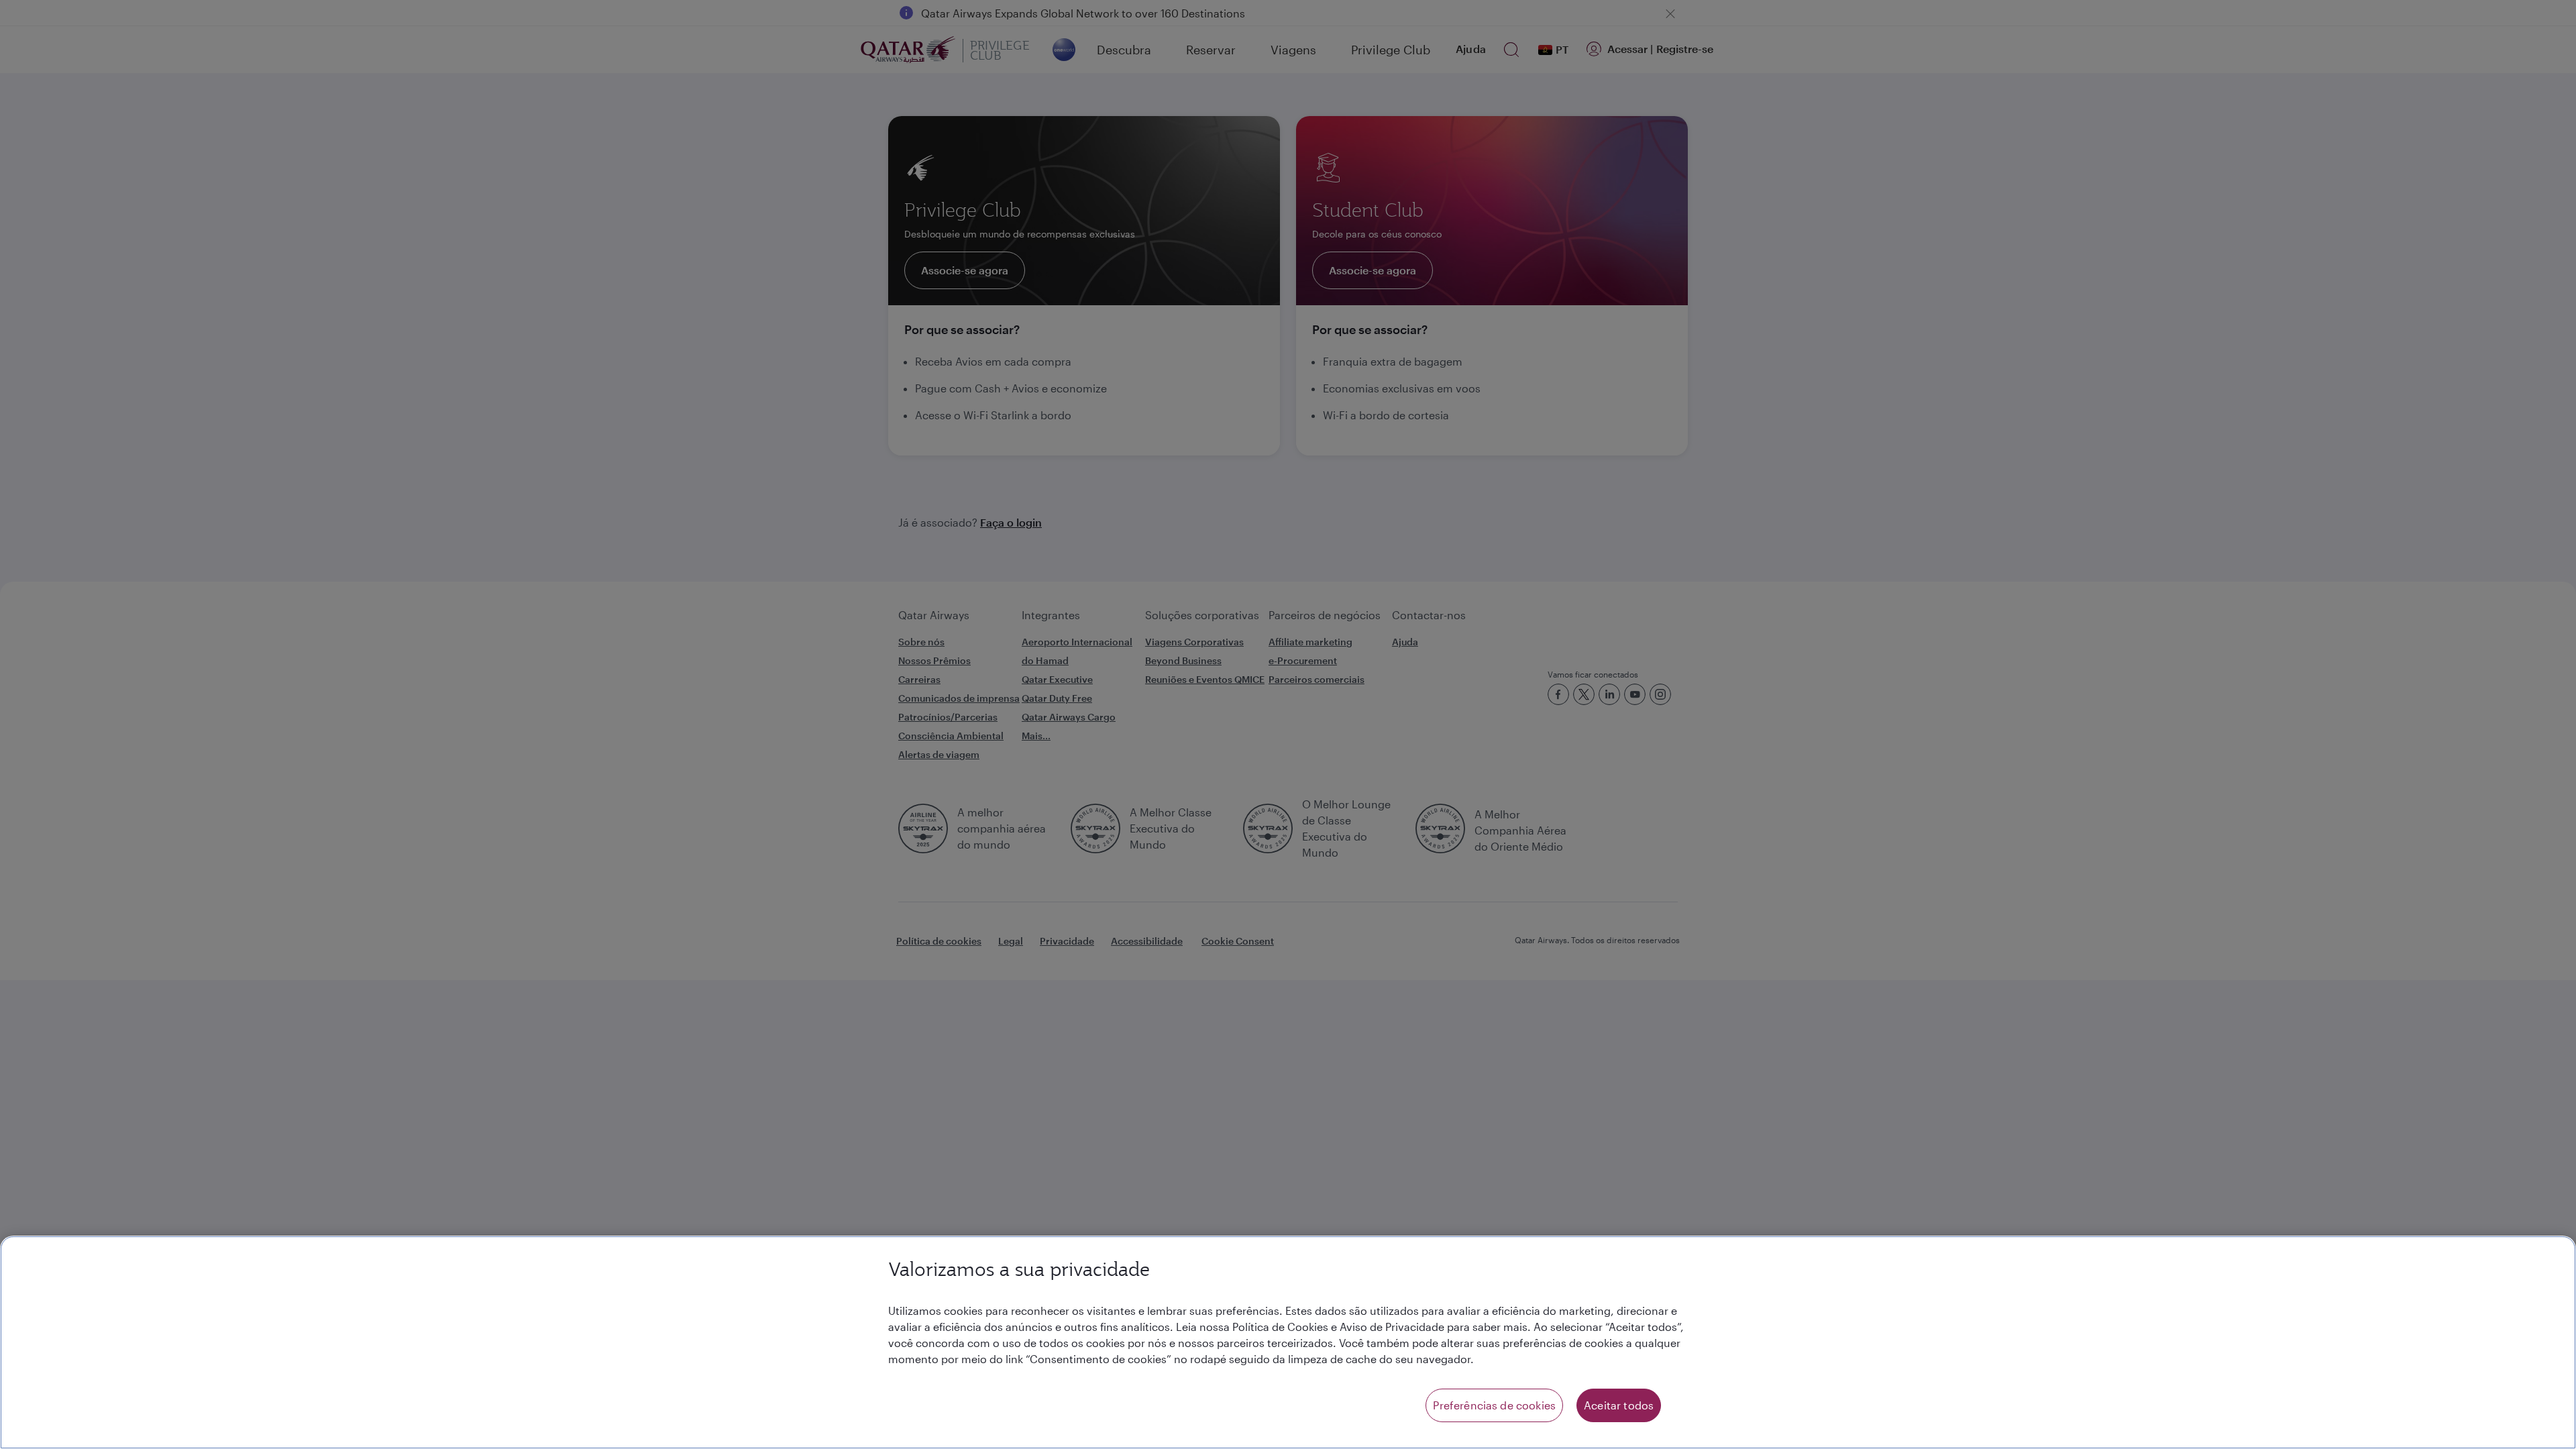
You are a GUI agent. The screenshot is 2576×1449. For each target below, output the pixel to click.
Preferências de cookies (1494, 1405)
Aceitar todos (1619, 1405)
